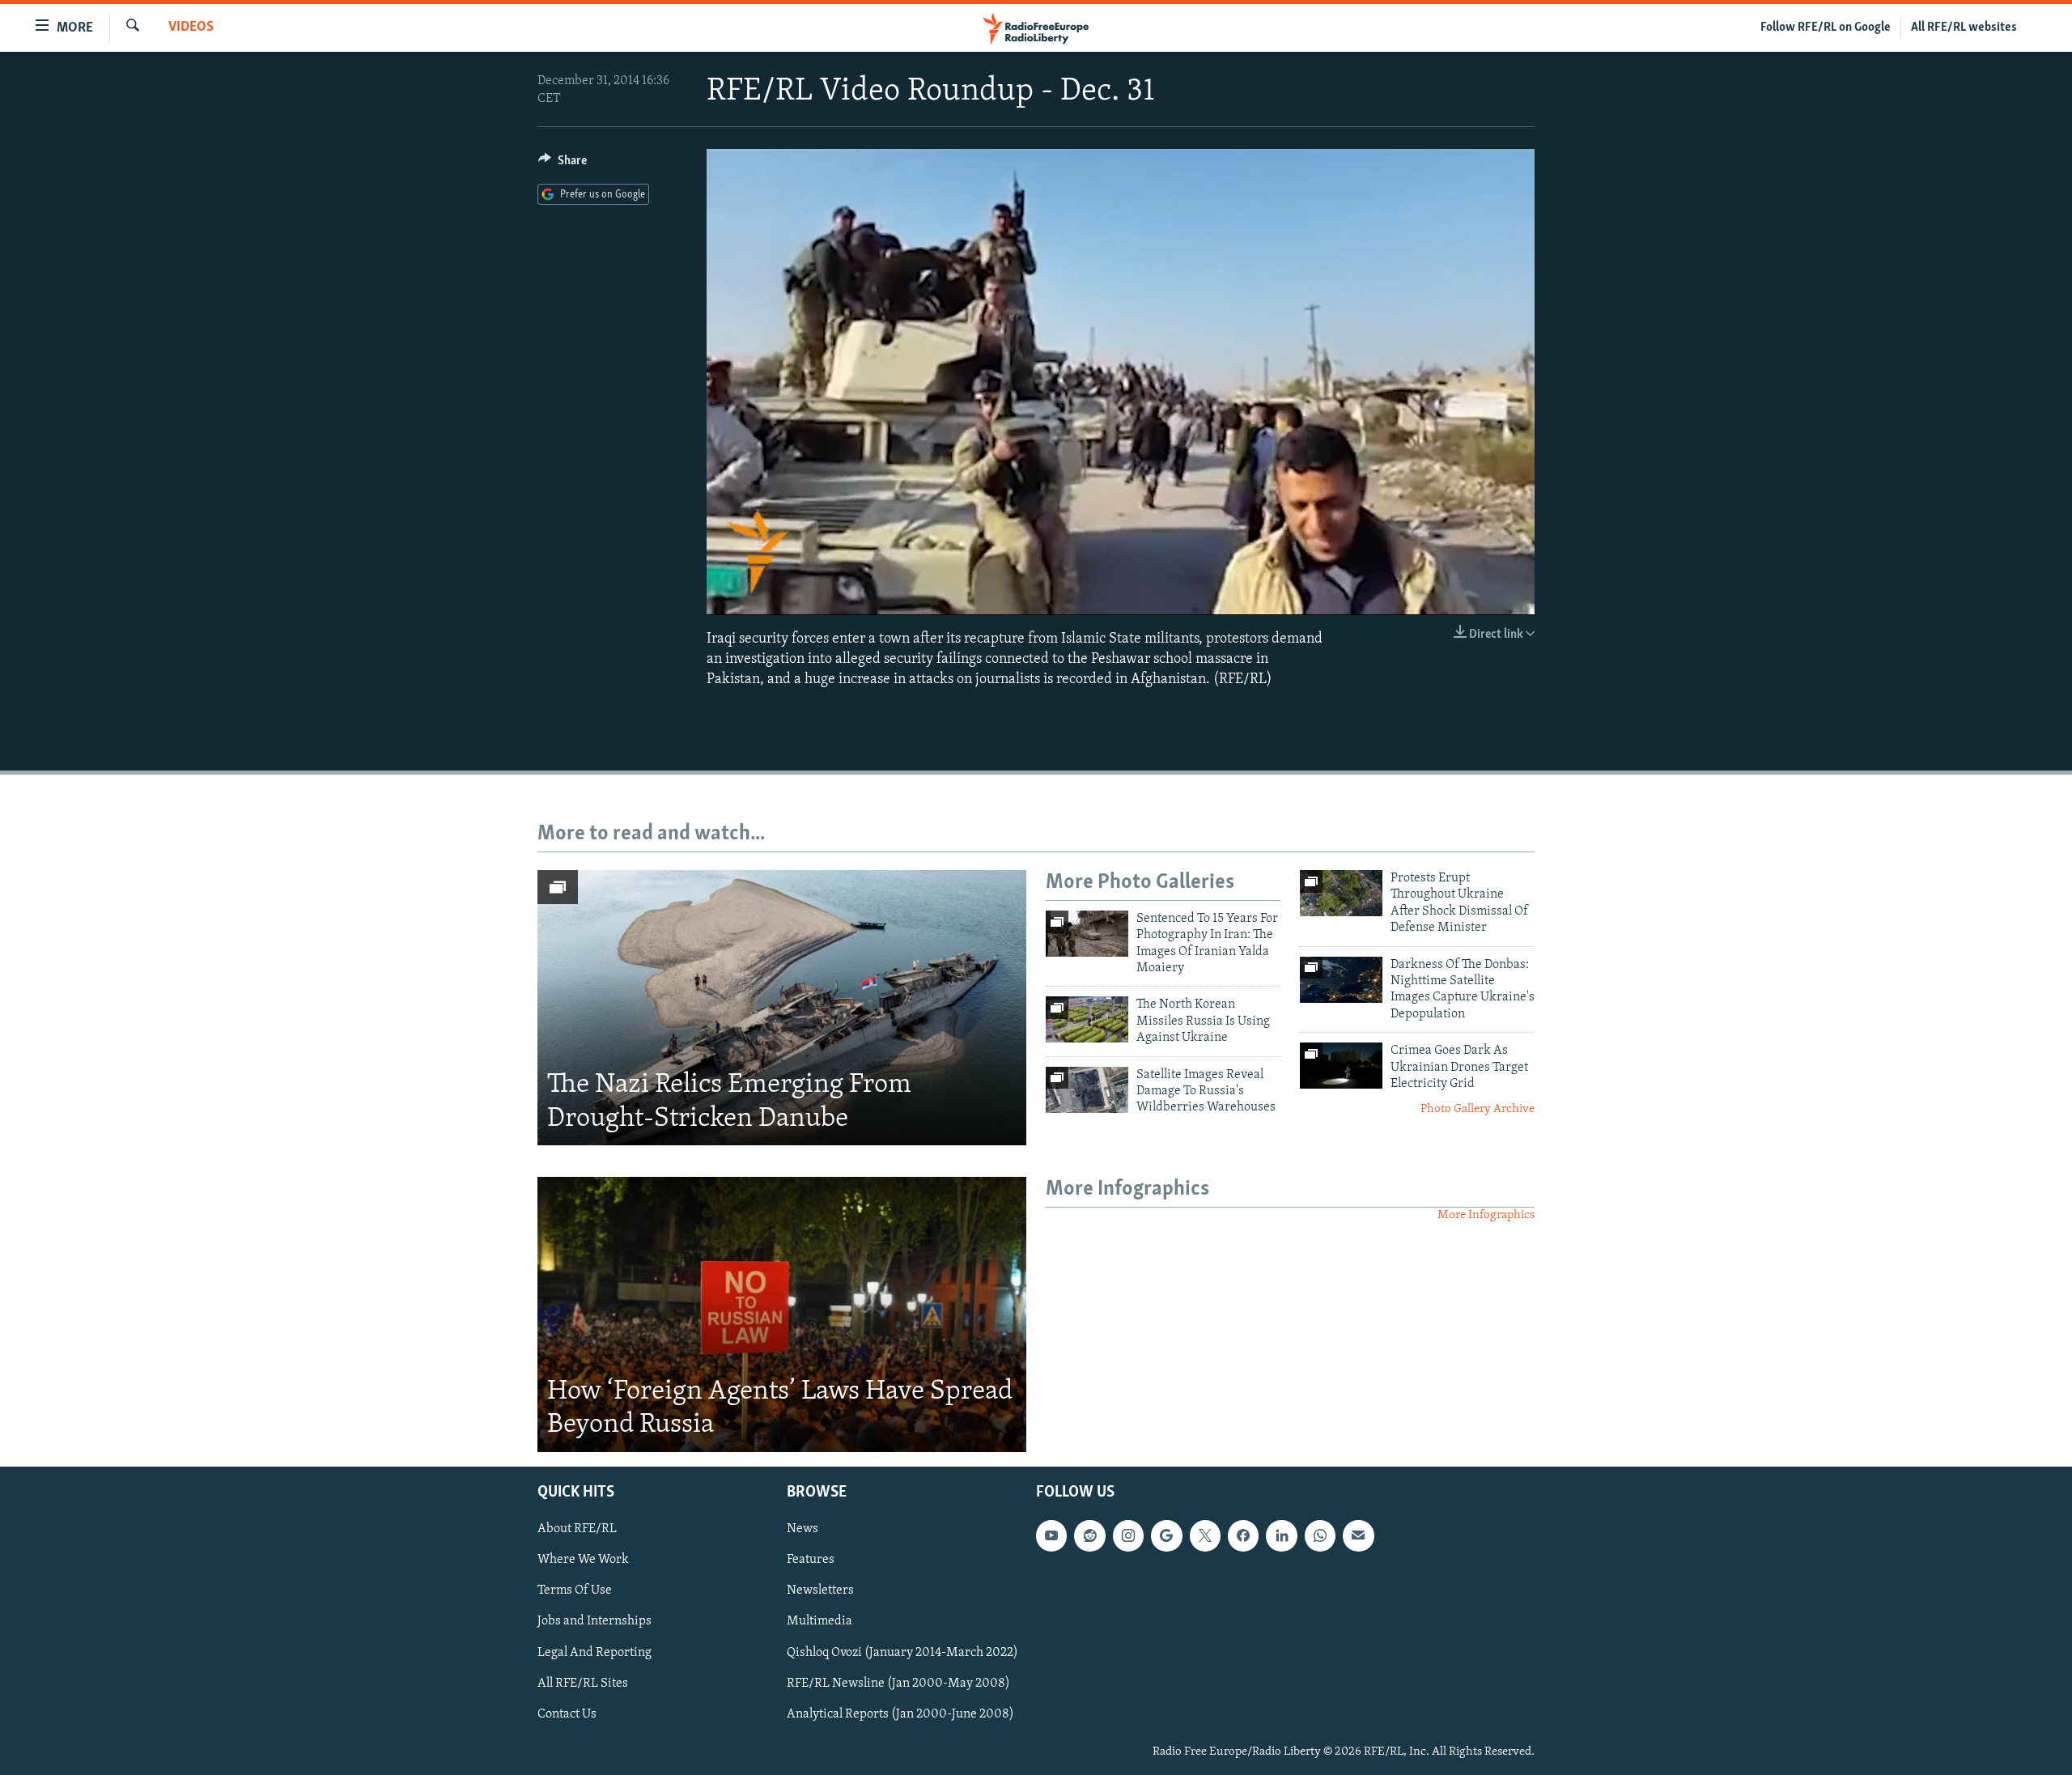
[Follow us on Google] (1166, 1535)
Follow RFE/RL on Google (1826, 28)
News (802, 1529)
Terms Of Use (575, 1590)
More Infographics (1486, 1215)
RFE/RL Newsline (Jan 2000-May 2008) (898, 1683)
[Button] (563, 164)
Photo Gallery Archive (1478, 1109)
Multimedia (819, 1621)
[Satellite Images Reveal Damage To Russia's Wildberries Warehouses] (1087, 1090)
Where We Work (583, 1560)
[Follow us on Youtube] (1051, 1535)
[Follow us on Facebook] (1243, 1535)
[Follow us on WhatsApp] (1320, 1535)
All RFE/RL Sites (583, 1683)
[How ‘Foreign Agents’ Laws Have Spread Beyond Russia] (782, 1314)
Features (811, 1560)
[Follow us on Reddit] (1089, 1535)
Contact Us (567, 1713)
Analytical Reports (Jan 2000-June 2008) (900, 1713)
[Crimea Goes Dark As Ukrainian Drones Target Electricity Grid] (1341, 1066)
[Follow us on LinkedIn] (1281, 1535)
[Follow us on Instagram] (1128, 1535)
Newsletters (820, 1590)
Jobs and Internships (594, 1621)
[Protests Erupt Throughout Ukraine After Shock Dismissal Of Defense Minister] (1341, 893)
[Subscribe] (1358, 1535)
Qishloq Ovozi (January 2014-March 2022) (902, 1652)
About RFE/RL (577, 1529)
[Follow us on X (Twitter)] (1205, 1535)
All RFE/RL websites (1964, 28)
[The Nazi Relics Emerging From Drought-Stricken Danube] (782, 1008)
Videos (191, 28)
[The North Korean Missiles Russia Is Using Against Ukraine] (1087, 1019)
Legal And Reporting (594, 1652)
